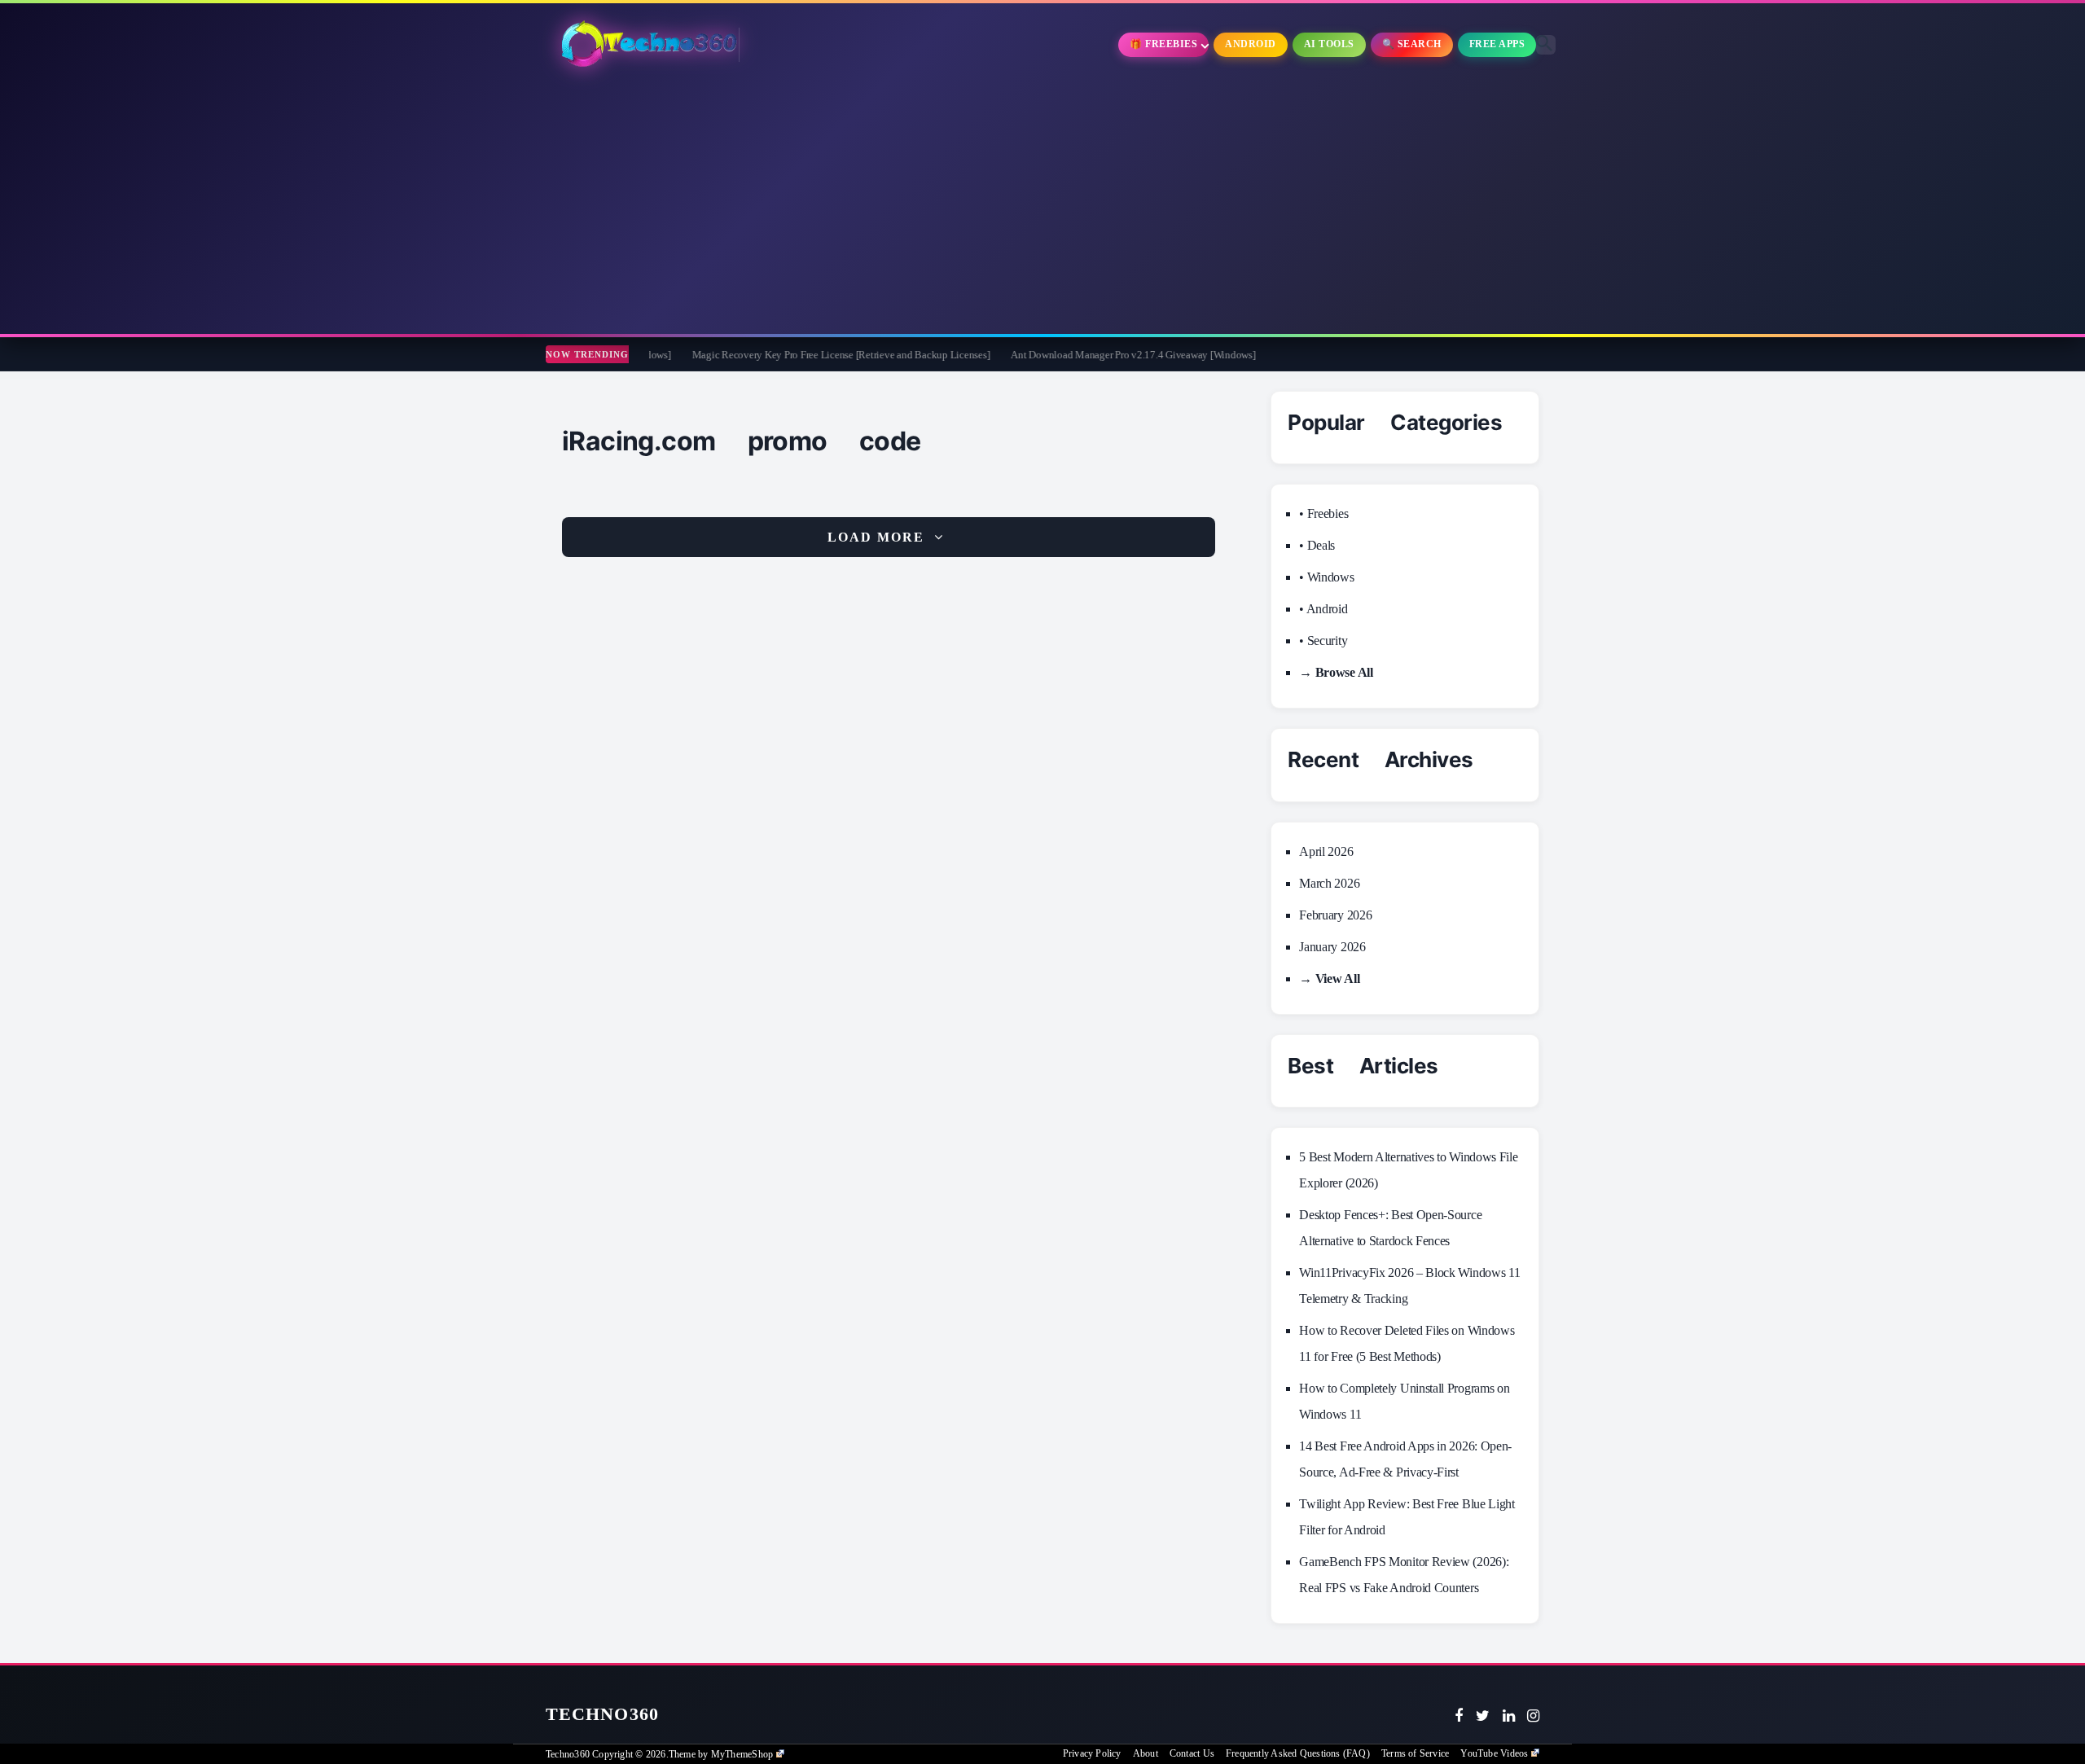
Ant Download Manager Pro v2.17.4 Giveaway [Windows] (1022, 355)
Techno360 (602, 1714)
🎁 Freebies (1163, 44)
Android (1251, 44)
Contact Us (1192, 1753)
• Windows (1326, 577)
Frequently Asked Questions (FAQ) (1298, 1753)
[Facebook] (1459, 1716)
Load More (876, 537)
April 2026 (1326, 851)
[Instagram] (1533, 1716)
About (1146, 1753)
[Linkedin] (1509, 1716)
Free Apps (1497, 44)
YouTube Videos (1494, 1753)
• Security (1323, 641)
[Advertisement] (1042, 204)
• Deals (1317, 545)
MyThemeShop (742, 1754)
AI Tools (1329, 44)
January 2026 (1332, 947)
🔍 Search (1412, 44)
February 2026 (1335, 915)
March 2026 (1329, 883)
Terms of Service (1415, 1753)
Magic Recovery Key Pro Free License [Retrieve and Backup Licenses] (731, 355)
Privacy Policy (1092, 1753)
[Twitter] (1483, 1716)
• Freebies (1323, 513)
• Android (1323, 609)
